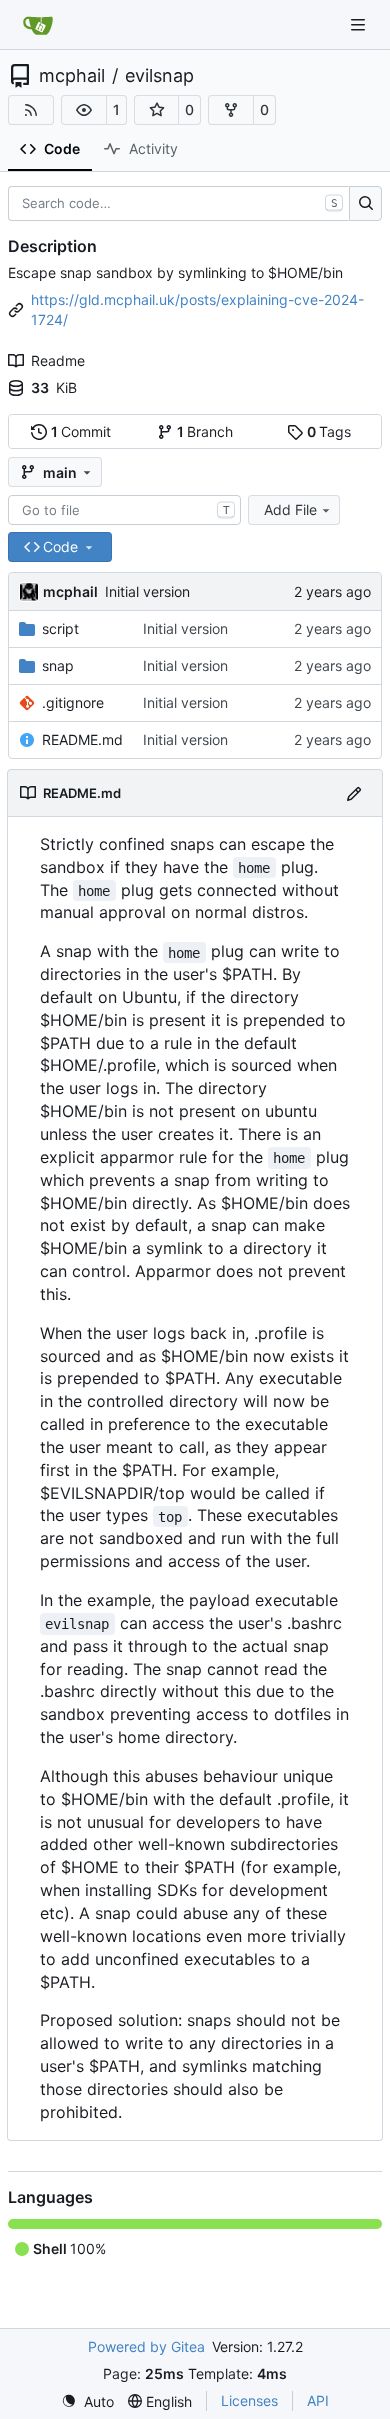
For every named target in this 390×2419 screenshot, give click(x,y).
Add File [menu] (290, 509)
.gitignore (73, 702)
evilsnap (159, 76)
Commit (81, 431)
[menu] (87, 2401)
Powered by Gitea (146, 2346)
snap (58, 665)
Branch (205, 431)
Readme (58, 360)
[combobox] (124, 510)
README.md (82, 739)
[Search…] (365, 204)
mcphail (72, 76)
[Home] (38, 25)
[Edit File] (354, 792)
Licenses (249, 2400)
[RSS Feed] (31, 110)
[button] (84, 110)
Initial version (147, 591)
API (318, 2400)
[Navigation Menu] (360, 24)
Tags (329, 431)
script (60, 628)
